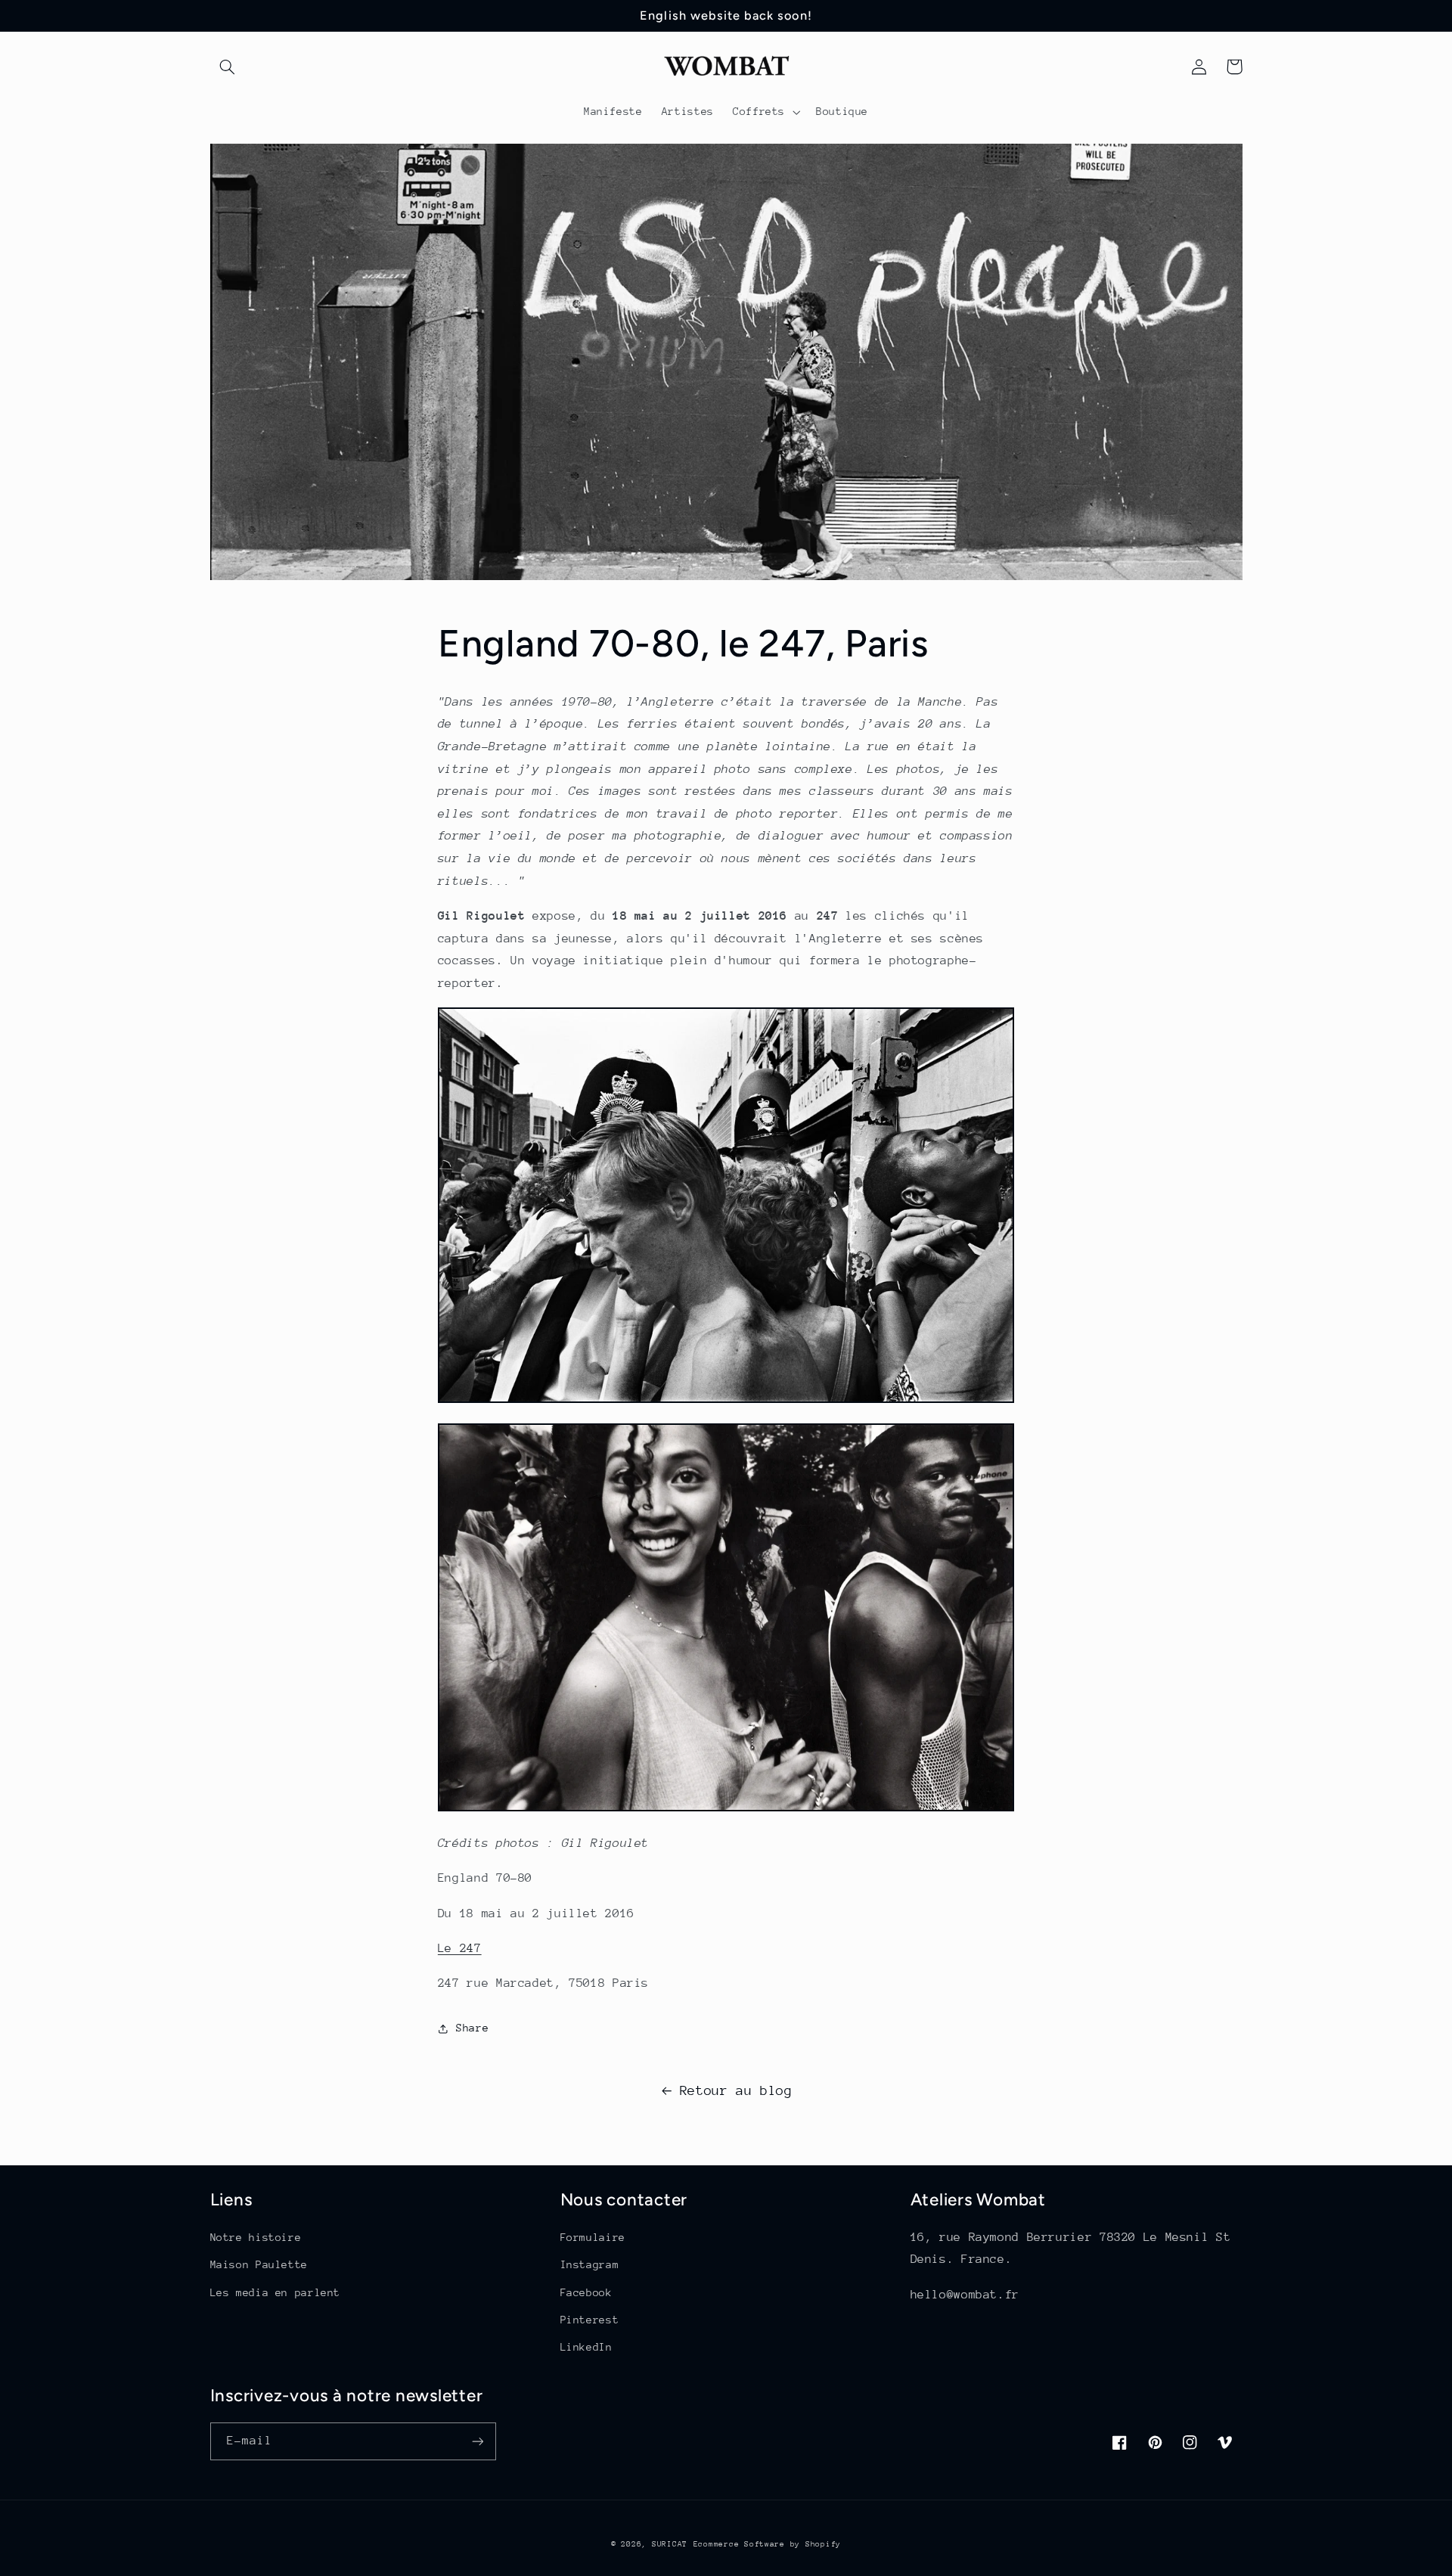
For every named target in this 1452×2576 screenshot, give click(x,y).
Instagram (590, 2264)
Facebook (586, 2292)
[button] (228, 67)
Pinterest (590, 2320)
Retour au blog (736, 2090)
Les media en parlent (276, 2292)
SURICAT (670, 2544)
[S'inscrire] (477, 2441)
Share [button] (472, 2028)
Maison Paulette (259, 2264)
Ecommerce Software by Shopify (767, 2544)
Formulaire (593, 2237)
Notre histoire (256, 2237)
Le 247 (460, 1948)
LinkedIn (586, 2347)
